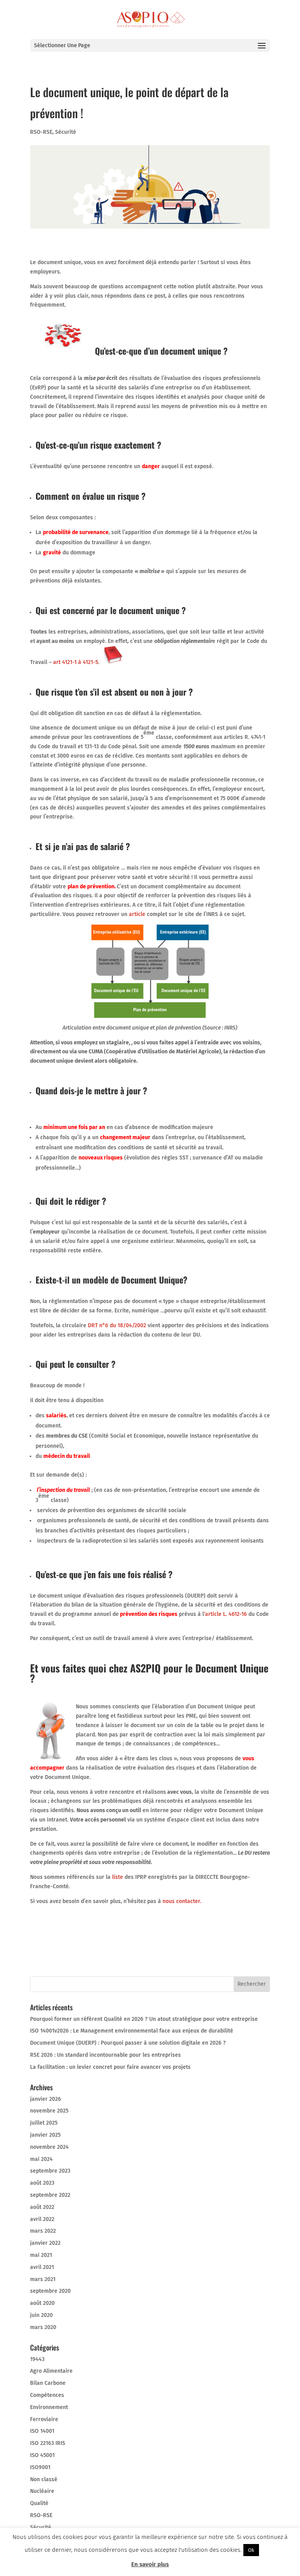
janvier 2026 (46, 2099)
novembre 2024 (49, 2147)
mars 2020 (43, 2327)
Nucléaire (42, 2491)
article (137, 914)
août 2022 (42, 2207)
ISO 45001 (42, 2455)
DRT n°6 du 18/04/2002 (117, 1325)
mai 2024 (41, 2159)
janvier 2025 (45, 2135)
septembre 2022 (50, 2195)
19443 (37, 2359)
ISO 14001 (42, 2431)
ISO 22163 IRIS (48, 2443)
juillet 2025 (44, 2123)
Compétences (47, 2395)
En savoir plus (150, 2564)
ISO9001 (40, 2467)
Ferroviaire (44, 2419)
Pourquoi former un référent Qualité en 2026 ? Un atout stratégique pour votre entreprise (144, 2019)
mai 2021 (41, 2255)
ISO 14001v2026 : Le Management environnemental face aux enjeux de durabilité (132, 2031)
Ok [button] (251, 2550)
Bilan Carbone (48, 2383)
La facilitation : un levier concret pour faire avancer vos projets (110, 2067)
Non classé (44, 2479)
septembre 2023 (50, 2171)
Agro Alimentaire (51, 2371)
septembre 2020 (50, 2291)
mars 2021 (43, 2279)
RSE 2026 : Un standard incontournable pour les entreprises (105, 2055)
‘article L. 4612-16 (225, 1614)
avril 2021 (42, 2267)
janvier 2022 (45, 2243)
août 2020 (42, 2303)
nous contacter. (182, 1901)
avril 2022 (42, 2219)
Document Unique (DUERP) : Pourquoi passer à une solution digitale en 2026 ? (128, 2043)
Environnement (49, 2407)
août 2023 (42, 2183)
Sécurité (66, 132)
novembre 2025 (49, 2111)
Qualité (39, 2503)
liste (118, 1877)
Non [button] (268, 2550)
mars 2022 (43, 2231)
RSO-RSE (41, 132)
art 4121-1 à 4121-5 (75, 662)
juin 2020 (41, 2315)
